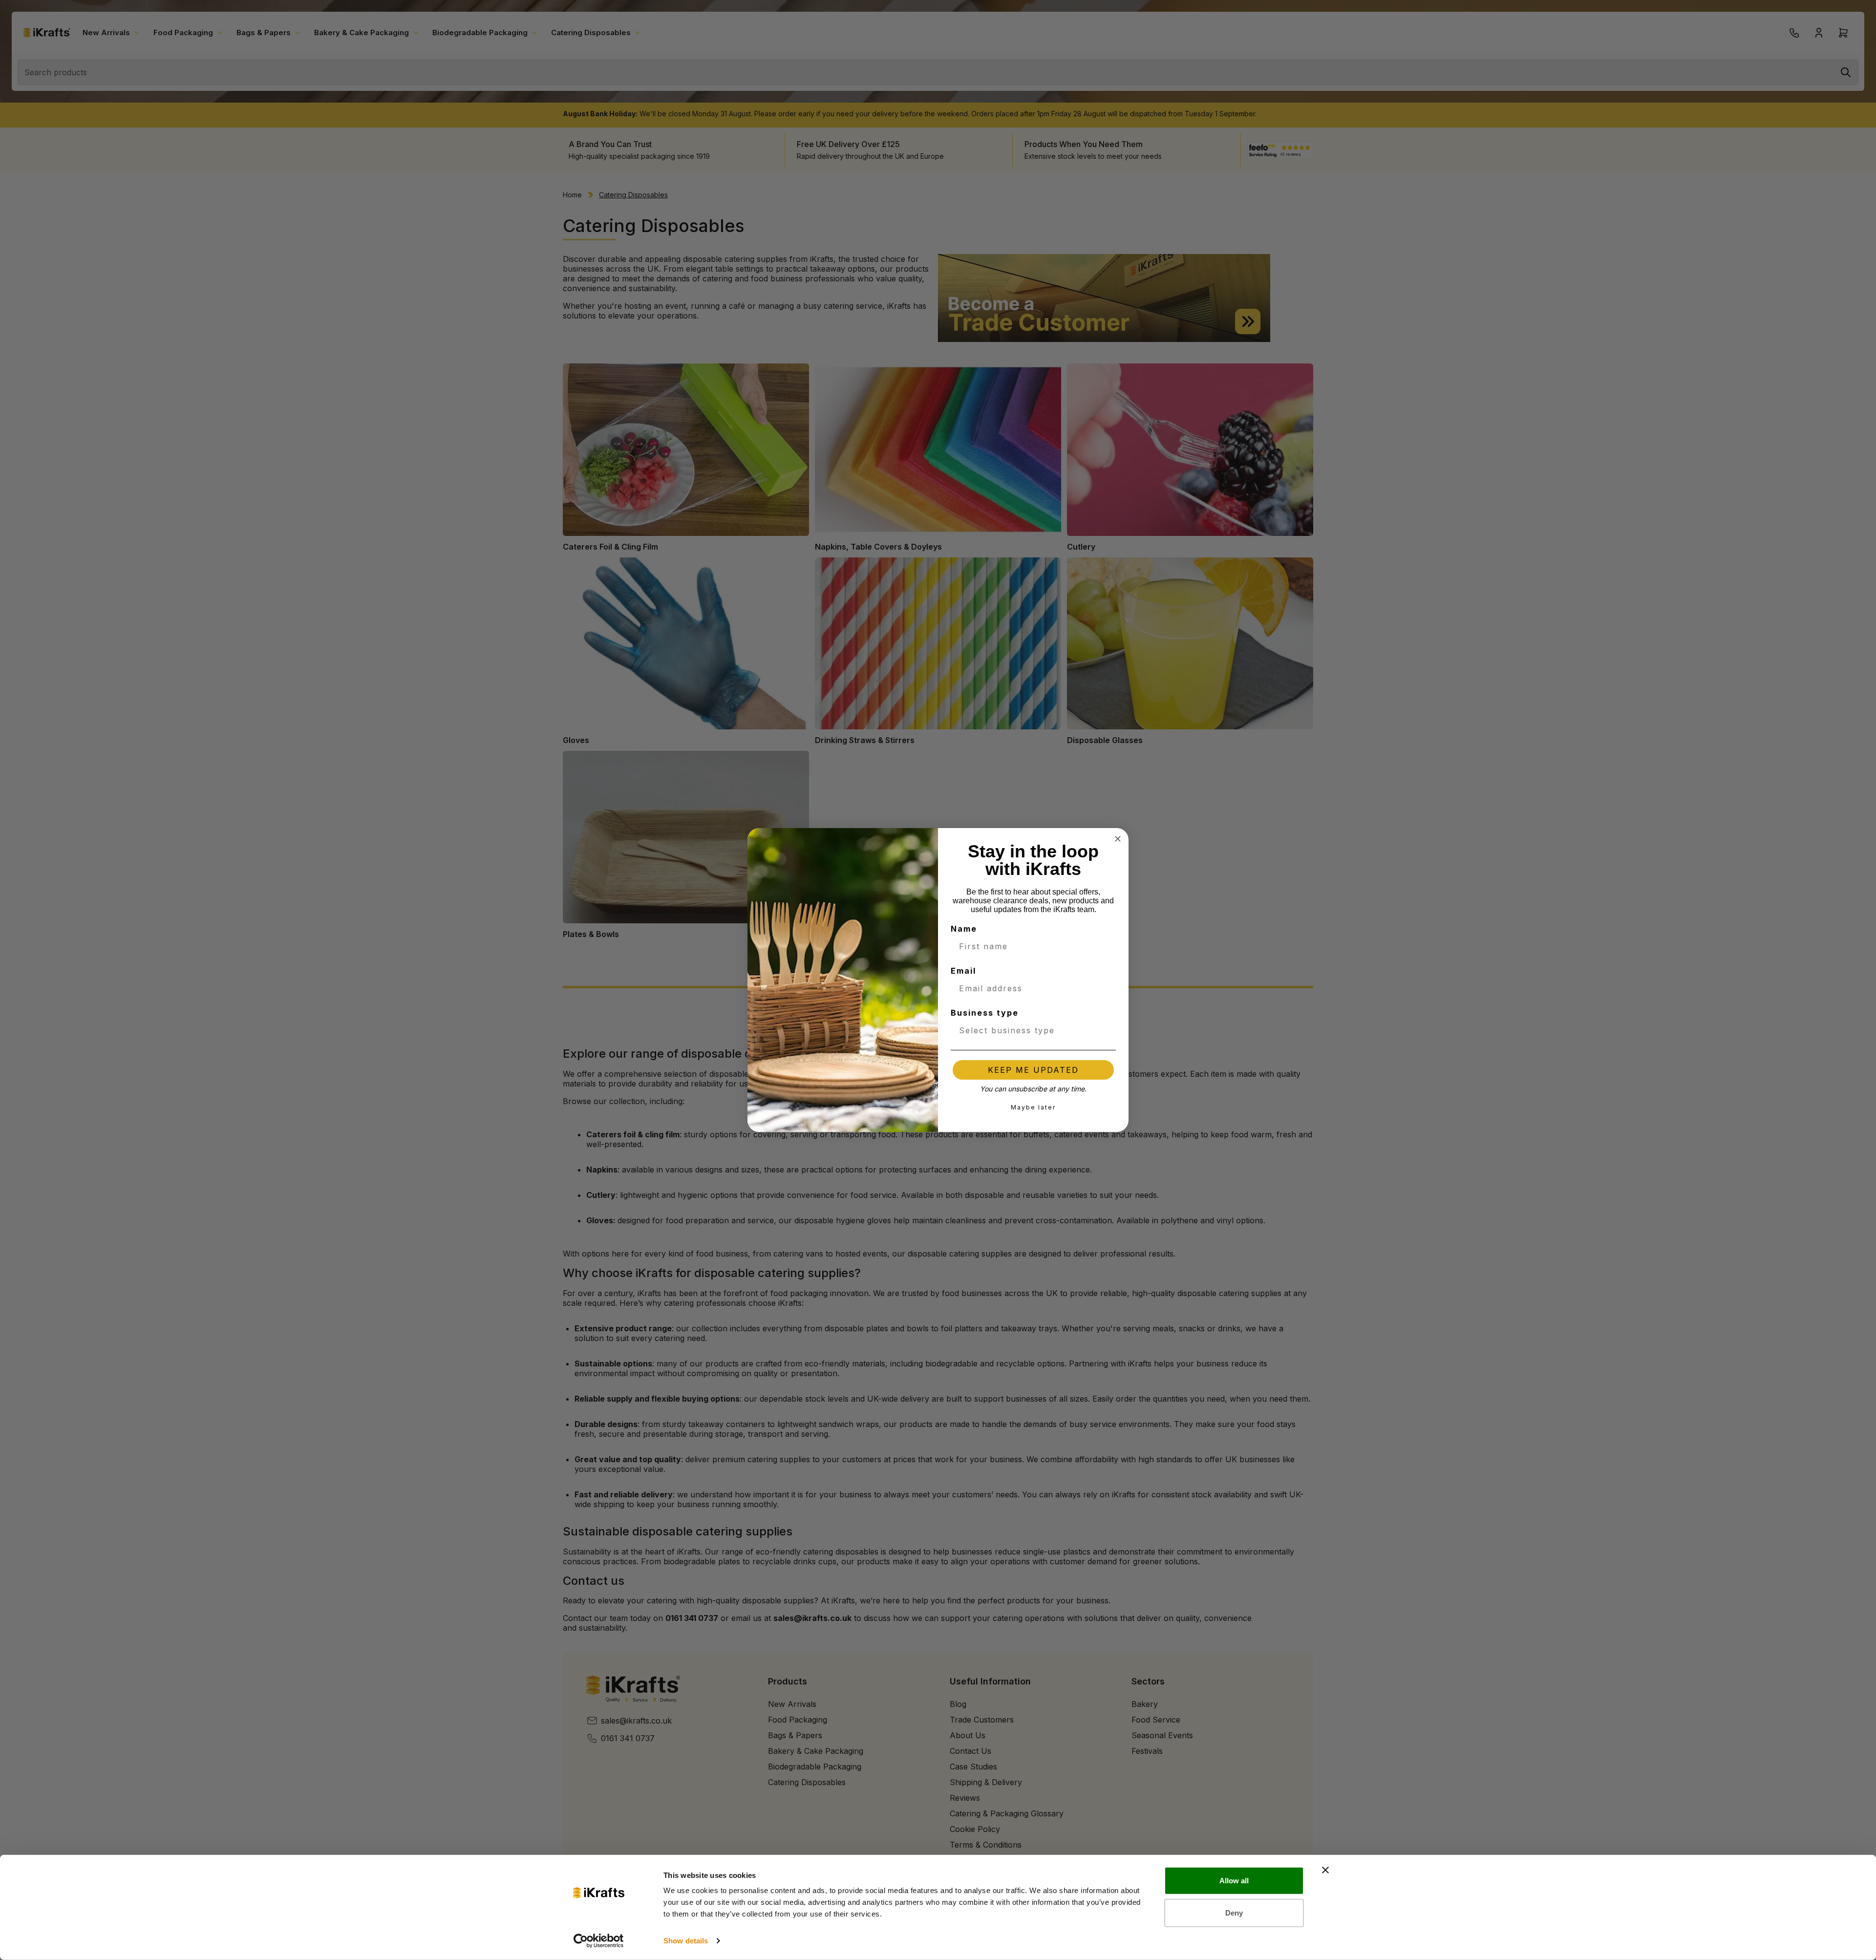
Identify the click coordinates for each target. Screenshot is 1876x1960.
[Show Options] (1107, 1030)
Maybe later (1033, 1107)
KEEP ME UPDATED (1033, 1070)
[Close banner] (1325, 1870)
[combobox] (1030, 1030)
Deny (1234, 1912)
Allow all (1234, 1881)
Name (964, 929)
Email (963, 971)
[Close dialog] (1118, 839)
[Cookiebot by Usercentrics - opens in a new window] (599, 1941)
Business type (985, 1013)
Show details (686, 1941)
